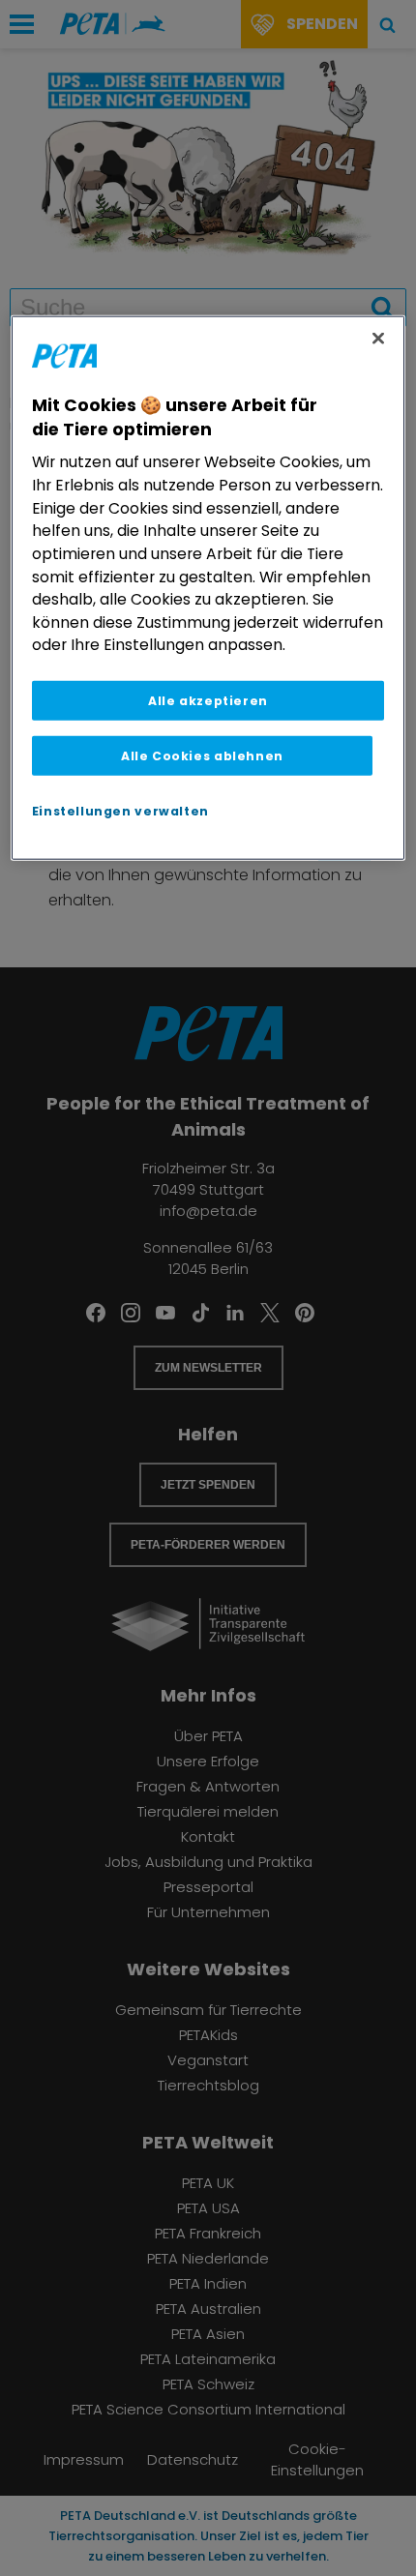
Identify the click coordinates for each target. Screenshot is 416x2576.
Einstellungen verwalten (120, 811)
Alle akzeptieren (208, 701)
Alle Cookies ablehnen (202, 756)
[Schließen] (378, 339)
